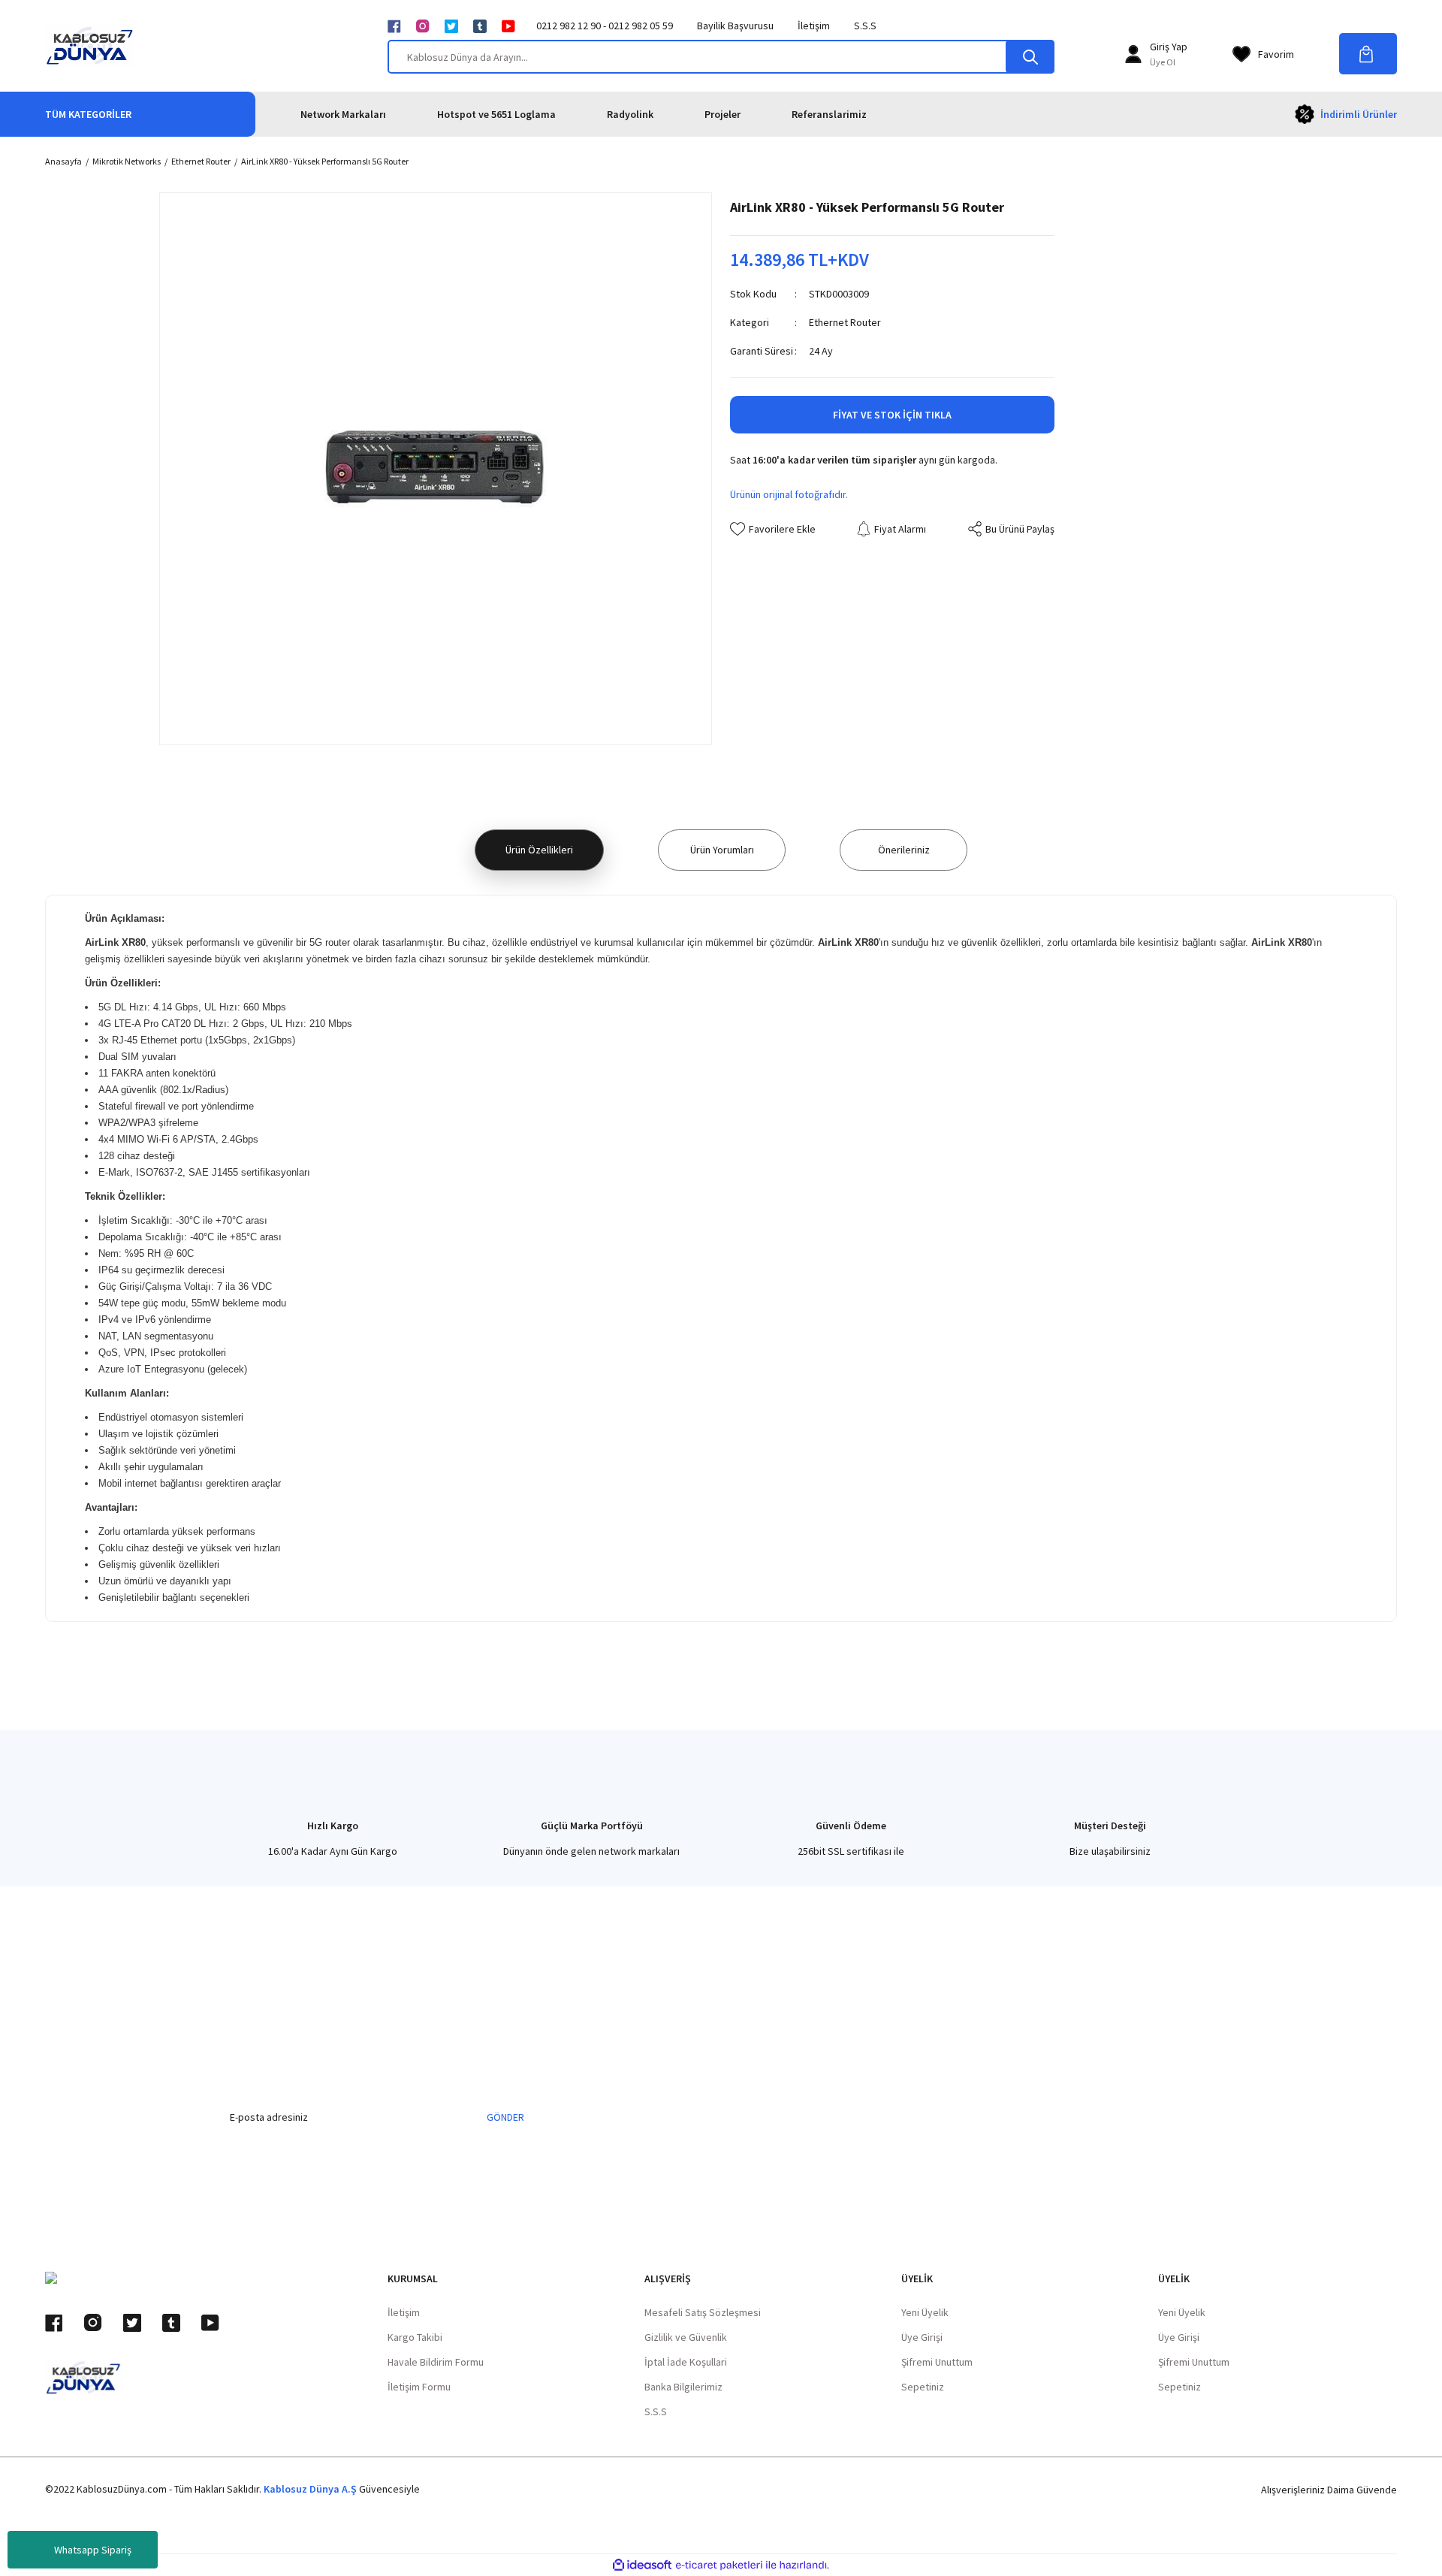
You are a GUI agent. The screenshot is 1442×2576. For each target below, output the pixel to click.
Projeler (723, 114)
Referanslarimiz (829, 114)
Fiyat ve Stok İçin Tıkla (892, 415)
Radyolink (630, 114)
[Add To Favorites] (773, 529)
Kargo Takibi (415, 2337)
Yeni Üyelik (925, 2312)
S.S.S (865, 26)
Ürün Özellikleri (539, 850)
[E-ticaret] (719, 2565)
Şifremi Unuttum (937, 2362)
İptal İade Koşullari (686, 2362)
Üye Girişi (922, 2337)
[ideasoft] (642, 2565)
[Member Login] (1133, 54)
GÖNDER (505, 2117)
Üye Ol (1163, 62)
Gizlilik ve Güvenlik (686, 2337)
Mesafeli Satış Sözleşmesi (703, 2312)
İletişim (814, 26)
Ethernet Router (845, 322)
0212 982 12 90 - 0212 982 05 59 (605, 26)
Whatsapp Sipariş (93, 2550)
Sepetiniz (923, 2387)
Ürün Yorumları (722, 850)
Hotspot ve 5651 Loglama (496, 114)
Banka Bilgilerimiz (683, 2387)
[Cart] (1368, 54)
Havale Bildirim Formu (436, 2362)
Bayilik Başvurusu (735, 26)
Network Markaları (343, 114)
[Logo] (90, 46)
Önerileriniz (904, 850)
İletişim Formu (419, 2387)
